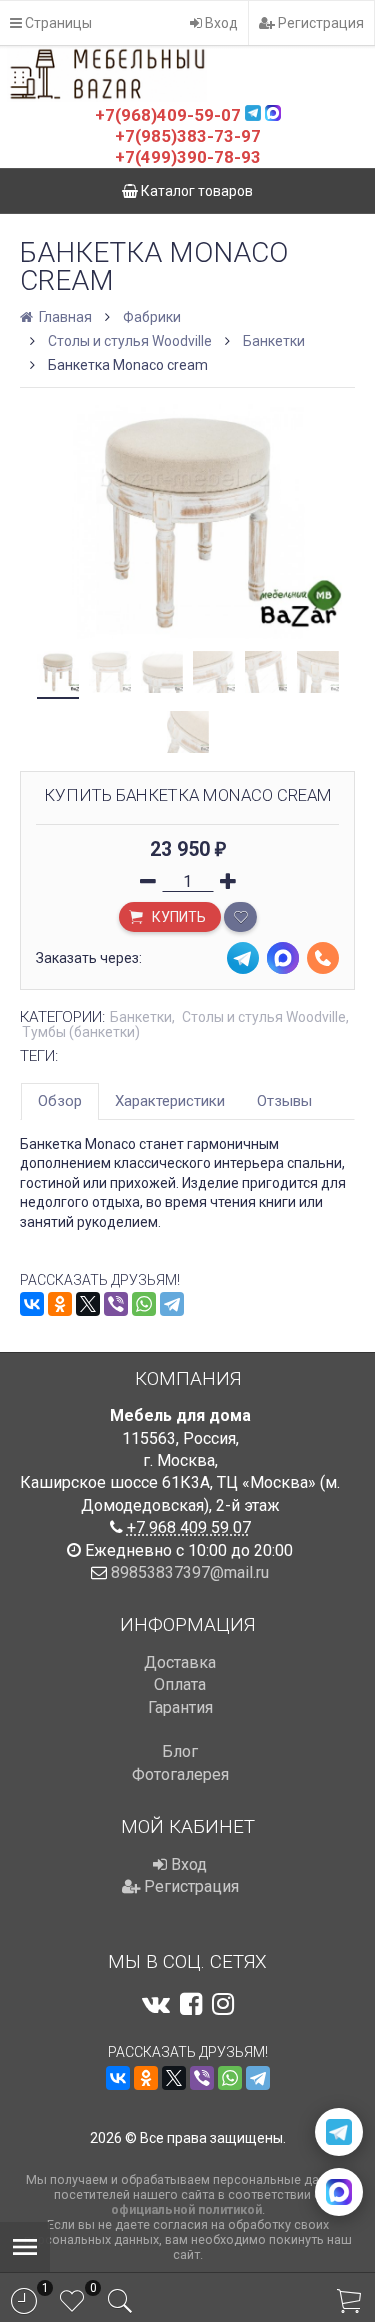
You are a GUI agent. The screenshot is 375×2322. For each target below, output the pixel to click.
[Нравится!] (240, 917)
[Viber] (116, 1304)
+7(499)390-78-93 (188, 157)
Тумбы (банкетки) (81, 1032)
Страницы (57, 23)
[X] (88, 1304)
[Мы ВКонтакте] (156, 2004)
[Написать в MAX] (339, 2192)
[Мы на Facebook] (191, 2004)
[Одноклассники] (60, 1304)
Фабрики (152, 317)
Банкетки (274, 341)
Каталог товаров (195, 191)
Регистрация (319, 23)
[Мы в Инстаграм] (223, 2004)
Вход (220, 23)
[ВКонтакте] (32, 1304)
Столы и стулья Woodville (130, 341)
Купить (177, 917)
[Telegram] (172, 1304)
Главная (64, 317)
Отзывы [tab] (284, 1101)
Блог (180, 1751)
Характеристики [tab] (170, 1101)
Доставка (180, 1662)
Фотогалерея (180, 1774)
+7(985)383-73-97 (188, 136)
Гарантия (180, 1707)
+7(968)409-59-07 (168, 115)
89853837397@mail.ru (190, 1572)
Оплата (180, 1684)
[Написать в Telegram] (339, 2132)
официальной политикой (186, 2209)
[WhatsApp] (144, 1304)
